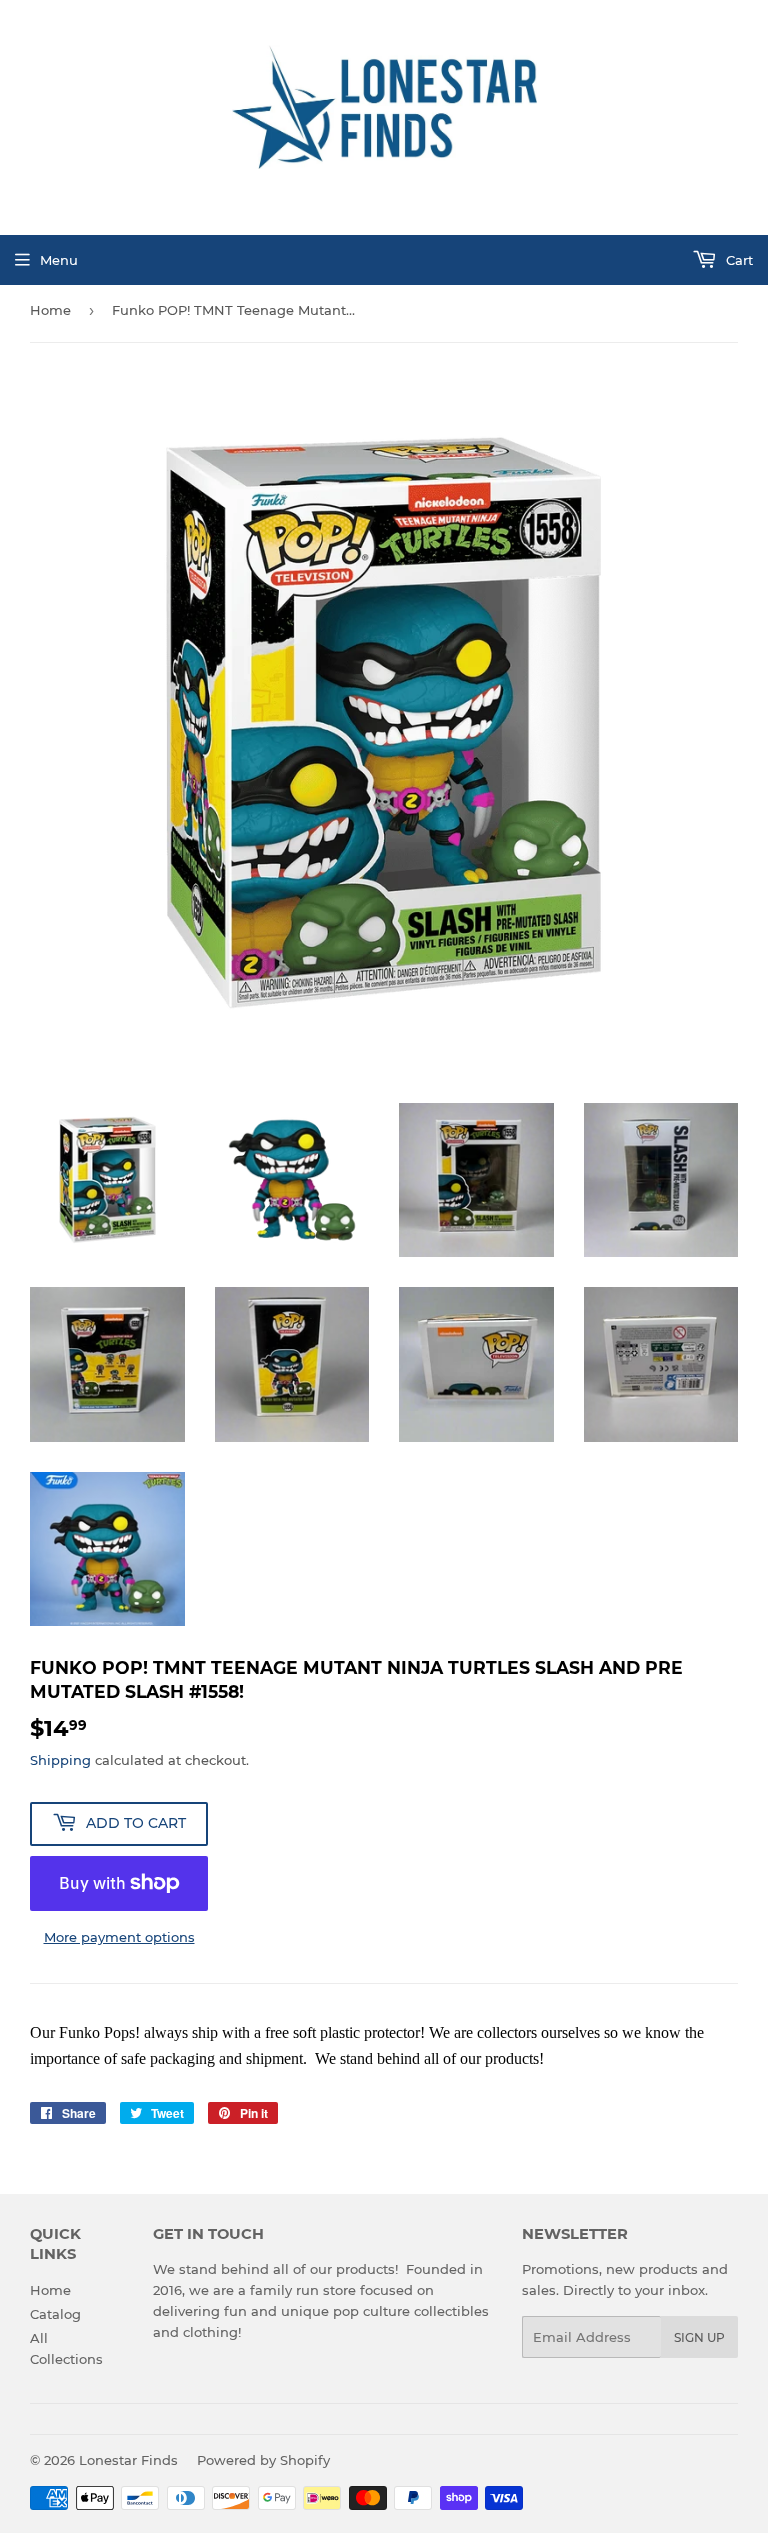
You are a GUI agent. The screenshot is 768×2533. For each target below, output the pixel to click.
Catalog (55, 2314)
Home (50, 310)
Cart (737, 260)
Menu (59, 260)
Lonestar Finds (128, 2460)
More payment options (119, 1937)
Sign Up (699, 2337)
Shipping (60, 1760)
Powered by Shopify (263, 2460)
